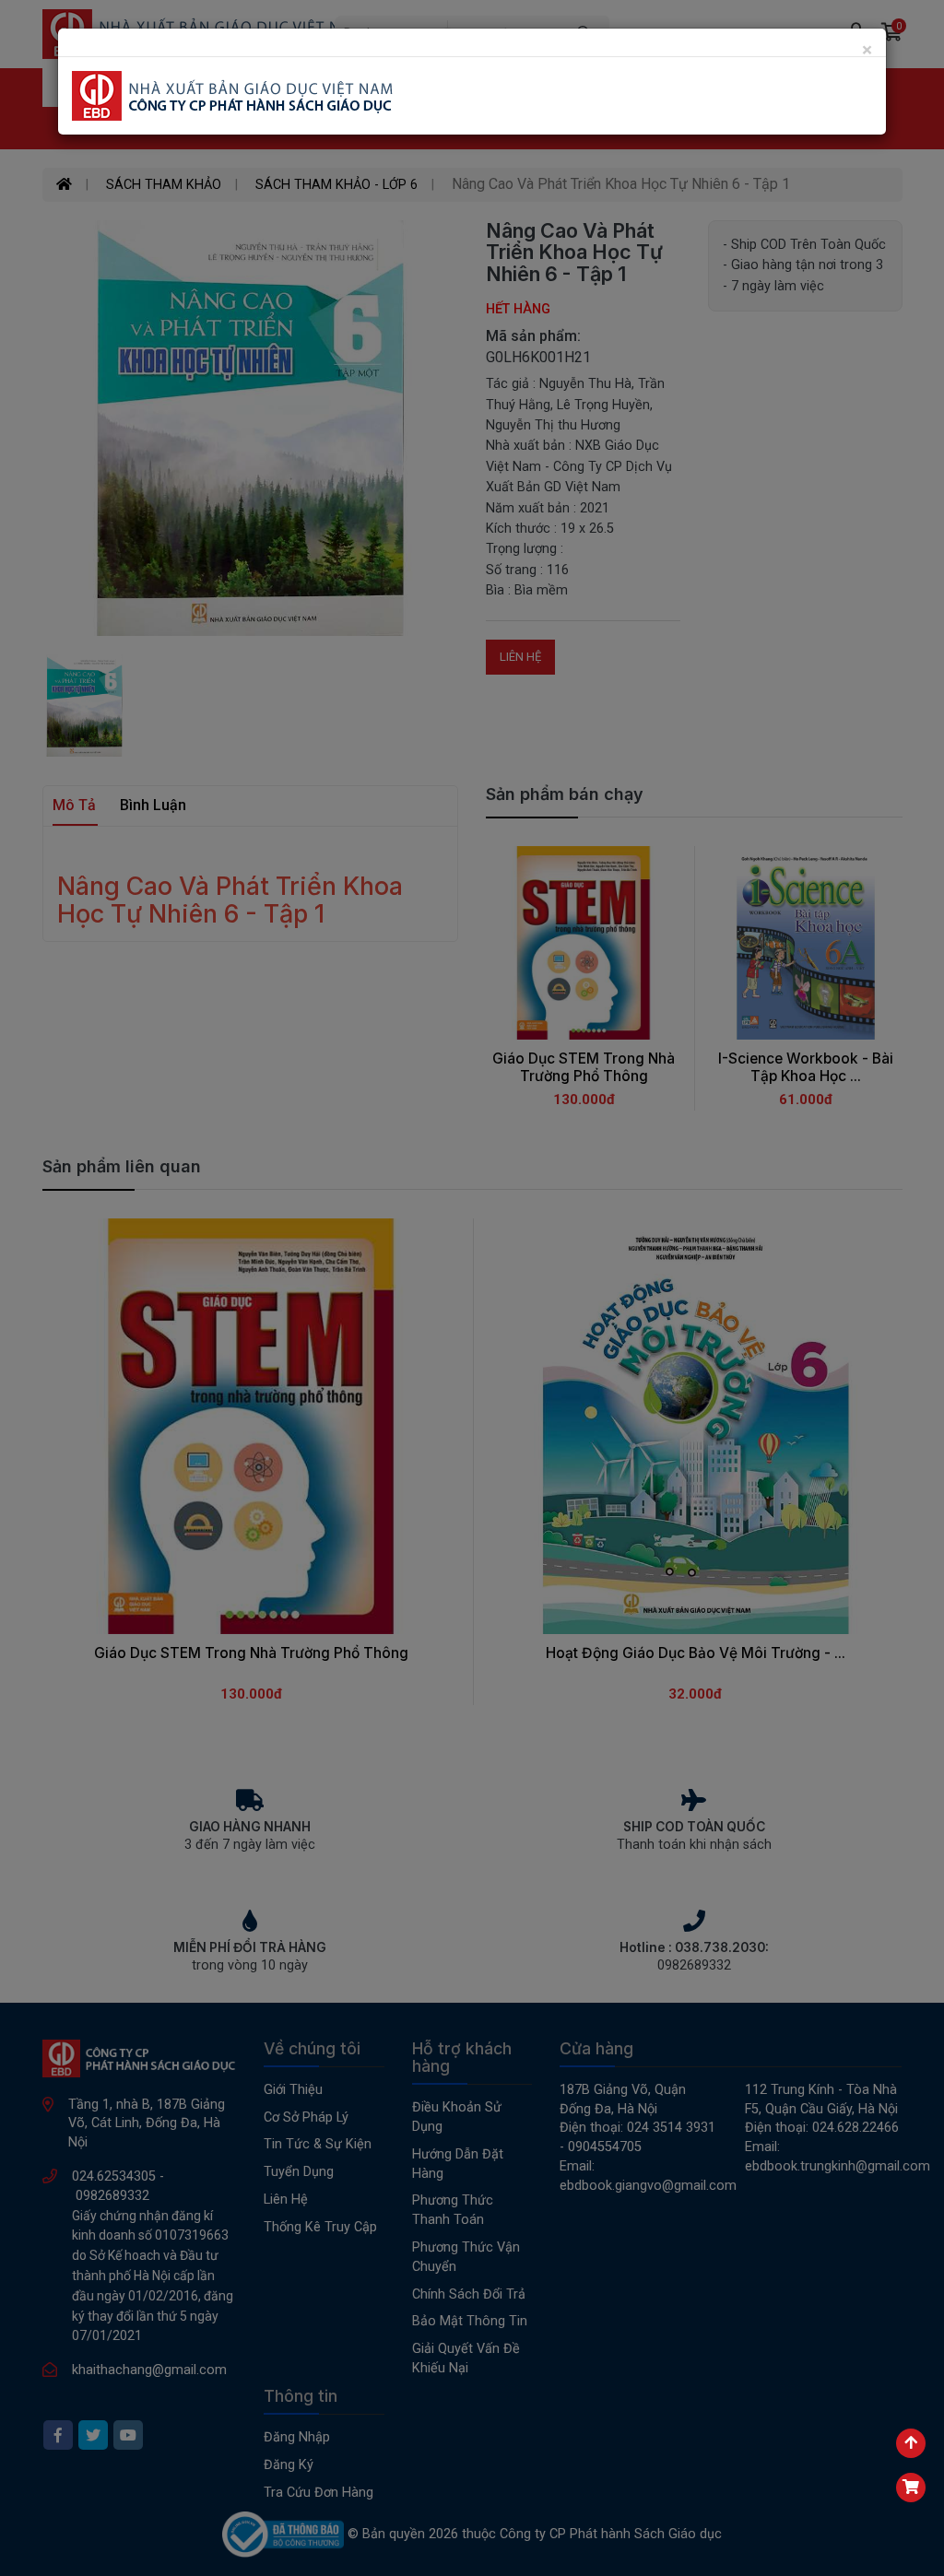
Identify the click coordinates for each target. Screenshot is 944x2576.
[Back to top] (911, 2443)
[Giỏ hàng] (911, 2488)
